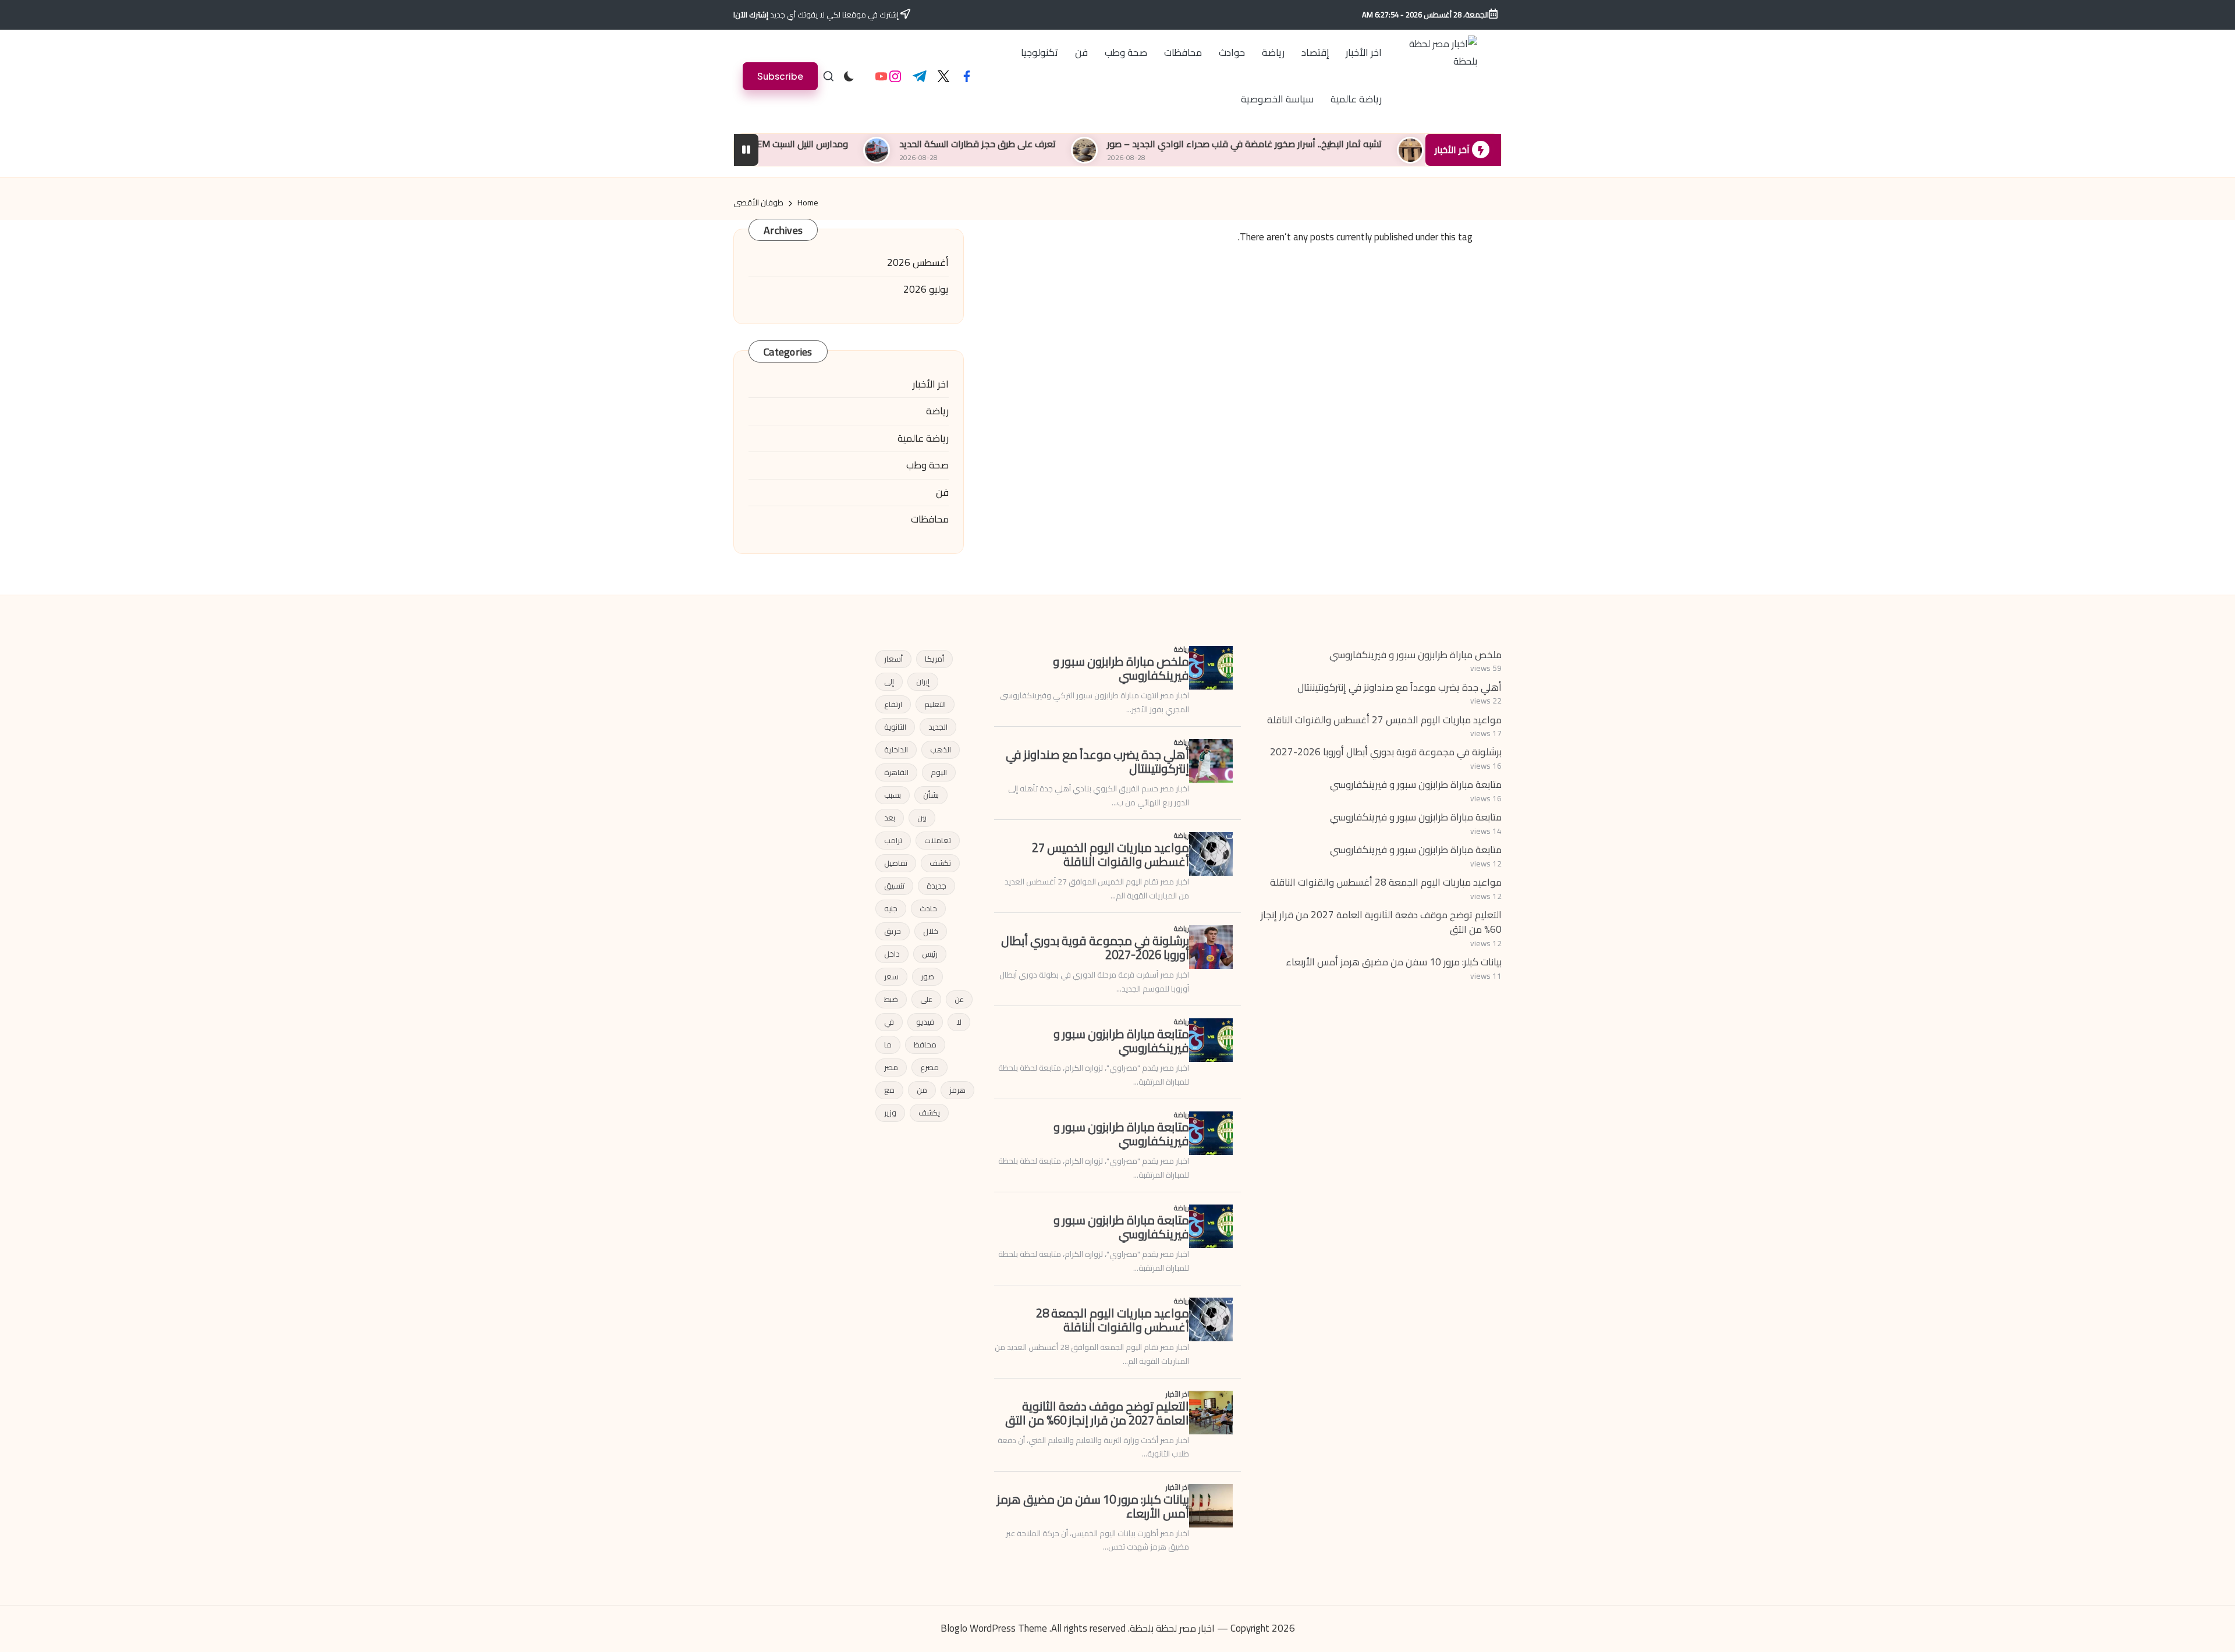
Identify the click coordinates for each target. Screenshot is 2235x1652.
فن (942, 493)
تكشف (940, 863)
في (889, 1022)
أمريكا (934, 659)
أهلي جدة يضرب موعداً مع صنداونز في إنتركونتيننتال (1399, 687)
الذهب (941, 749)
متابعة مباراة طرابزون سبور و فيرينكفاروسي (1416, 784)
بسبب (893, 795)
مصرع (930, 1067)
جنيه (891, 908)
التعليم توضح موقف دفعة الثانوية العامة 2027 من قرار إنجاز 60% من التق (1381, 922)
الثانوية (895, 727)
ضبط (891, 999)
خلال (931, 931)
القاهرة (896, 772)
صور (927, 976)
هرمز (957, 1090)
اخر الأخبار (931, 385)
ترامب (893, 840)
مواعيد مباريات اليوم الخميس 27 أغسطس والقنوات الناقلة (1384, 720)
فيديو (925, 1022)
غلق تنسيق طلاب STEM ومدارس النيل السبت (857, 144)
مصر (891, 1067)
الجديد (938, 727)
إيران (923, 681)
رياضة (937, 411)
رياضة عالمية (923, 439)
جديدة (936, 886)
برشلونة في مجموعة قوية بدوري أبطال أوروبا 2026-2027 (1386, 752)
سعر (891, 976)
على (926, 999)
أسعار (893, 659)
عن (959, 999)
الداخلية (896, 749)
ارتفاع (893, 704)
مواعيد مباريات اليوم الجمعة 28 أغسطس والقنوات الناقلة (1386, 882)
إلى (889, 681)
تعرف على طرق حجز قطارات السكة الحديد (1071, 144)
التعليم (935, 704)
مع (889, 1090)
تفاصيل (896, 863)
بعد (890, 818)
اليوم (939, 772)
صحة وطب (927, 466)
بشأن (931, 795)
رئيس (930, 954)
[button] (780, 76)
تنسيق (894, 886)
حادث (928, 908)
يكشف (929, 1113)
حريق (893, 931)
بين (922, 818)
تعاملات (938, 840)
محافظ (925, 1045)
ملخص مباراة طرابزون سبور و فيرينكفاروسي (1415, 655)
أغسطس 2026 (918, 263)
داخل (892, 954)
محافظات (930, 520)
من (922, 1090)
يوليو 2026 (926, 290)
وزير (890, 1113)
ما (888, 1045)
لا (959, 1022)
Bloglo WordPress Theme (994, 1629)
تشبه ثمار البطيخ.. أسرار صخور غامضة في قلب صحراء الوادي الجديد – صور (1338, 144)
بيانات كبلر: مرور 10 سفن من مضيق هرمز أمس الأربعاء (1394, 962)
